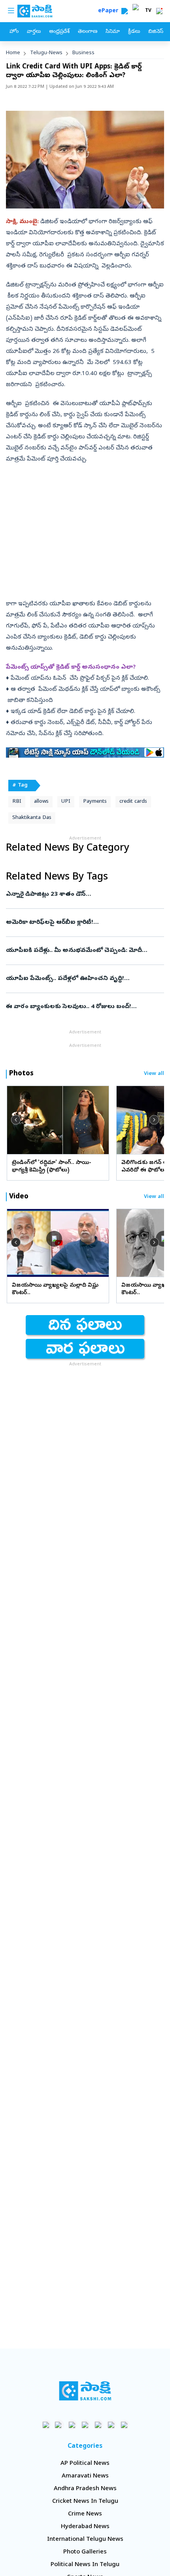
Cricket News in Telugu (85, 2502)
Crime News (85, 2514)
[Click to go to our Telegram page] (111, 2425)
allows (41, 802)
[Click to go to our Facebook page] (46, 2425)
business (83, 53)
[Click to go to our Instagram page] (85, 2425)
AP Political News (85, 2464)
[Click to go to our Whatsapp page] (59, 2425)
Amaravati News (85, 2476)
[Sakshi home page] (85, 2391)
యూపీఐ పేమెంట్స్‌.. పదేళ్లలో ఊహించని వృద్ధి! (82, 979)
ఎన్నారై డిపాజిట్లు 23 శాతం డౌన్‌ (80, 895)
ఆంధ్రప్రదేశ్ (59, 32)
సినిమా (113, 32)
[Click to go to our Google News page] (124, 2425)
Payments (95, 802)
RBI (17, 802)
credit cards (133, 802)
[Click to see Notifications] (159, 11)
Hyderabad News (85, 2527)
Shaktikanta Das (32, 818)
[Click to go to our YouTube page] (98, 2425)
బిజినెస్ (156, 32)
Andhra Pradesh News (85, 2489)
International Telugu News (85, 2540)
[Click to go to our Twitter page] (72, 2425)
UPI (66, 802)
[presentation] (16, 1120)
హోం (14, 32)
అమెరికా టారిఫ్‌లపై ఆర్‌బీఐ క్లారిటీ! (81, 923)
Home (13, 53)
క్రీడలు (134, 32)
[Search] (125, 11)
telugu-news (46, 53)
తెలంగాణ (88, 32)
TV (148, 11)
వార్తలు (34, 32)
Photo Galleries (85, 2552)
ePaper (110, 11)
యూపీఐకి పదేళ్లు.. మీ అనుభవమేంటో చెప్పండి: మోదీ (74, 951)
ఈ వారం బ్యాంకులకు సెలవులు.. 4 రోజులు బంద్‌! (81, 1007)
